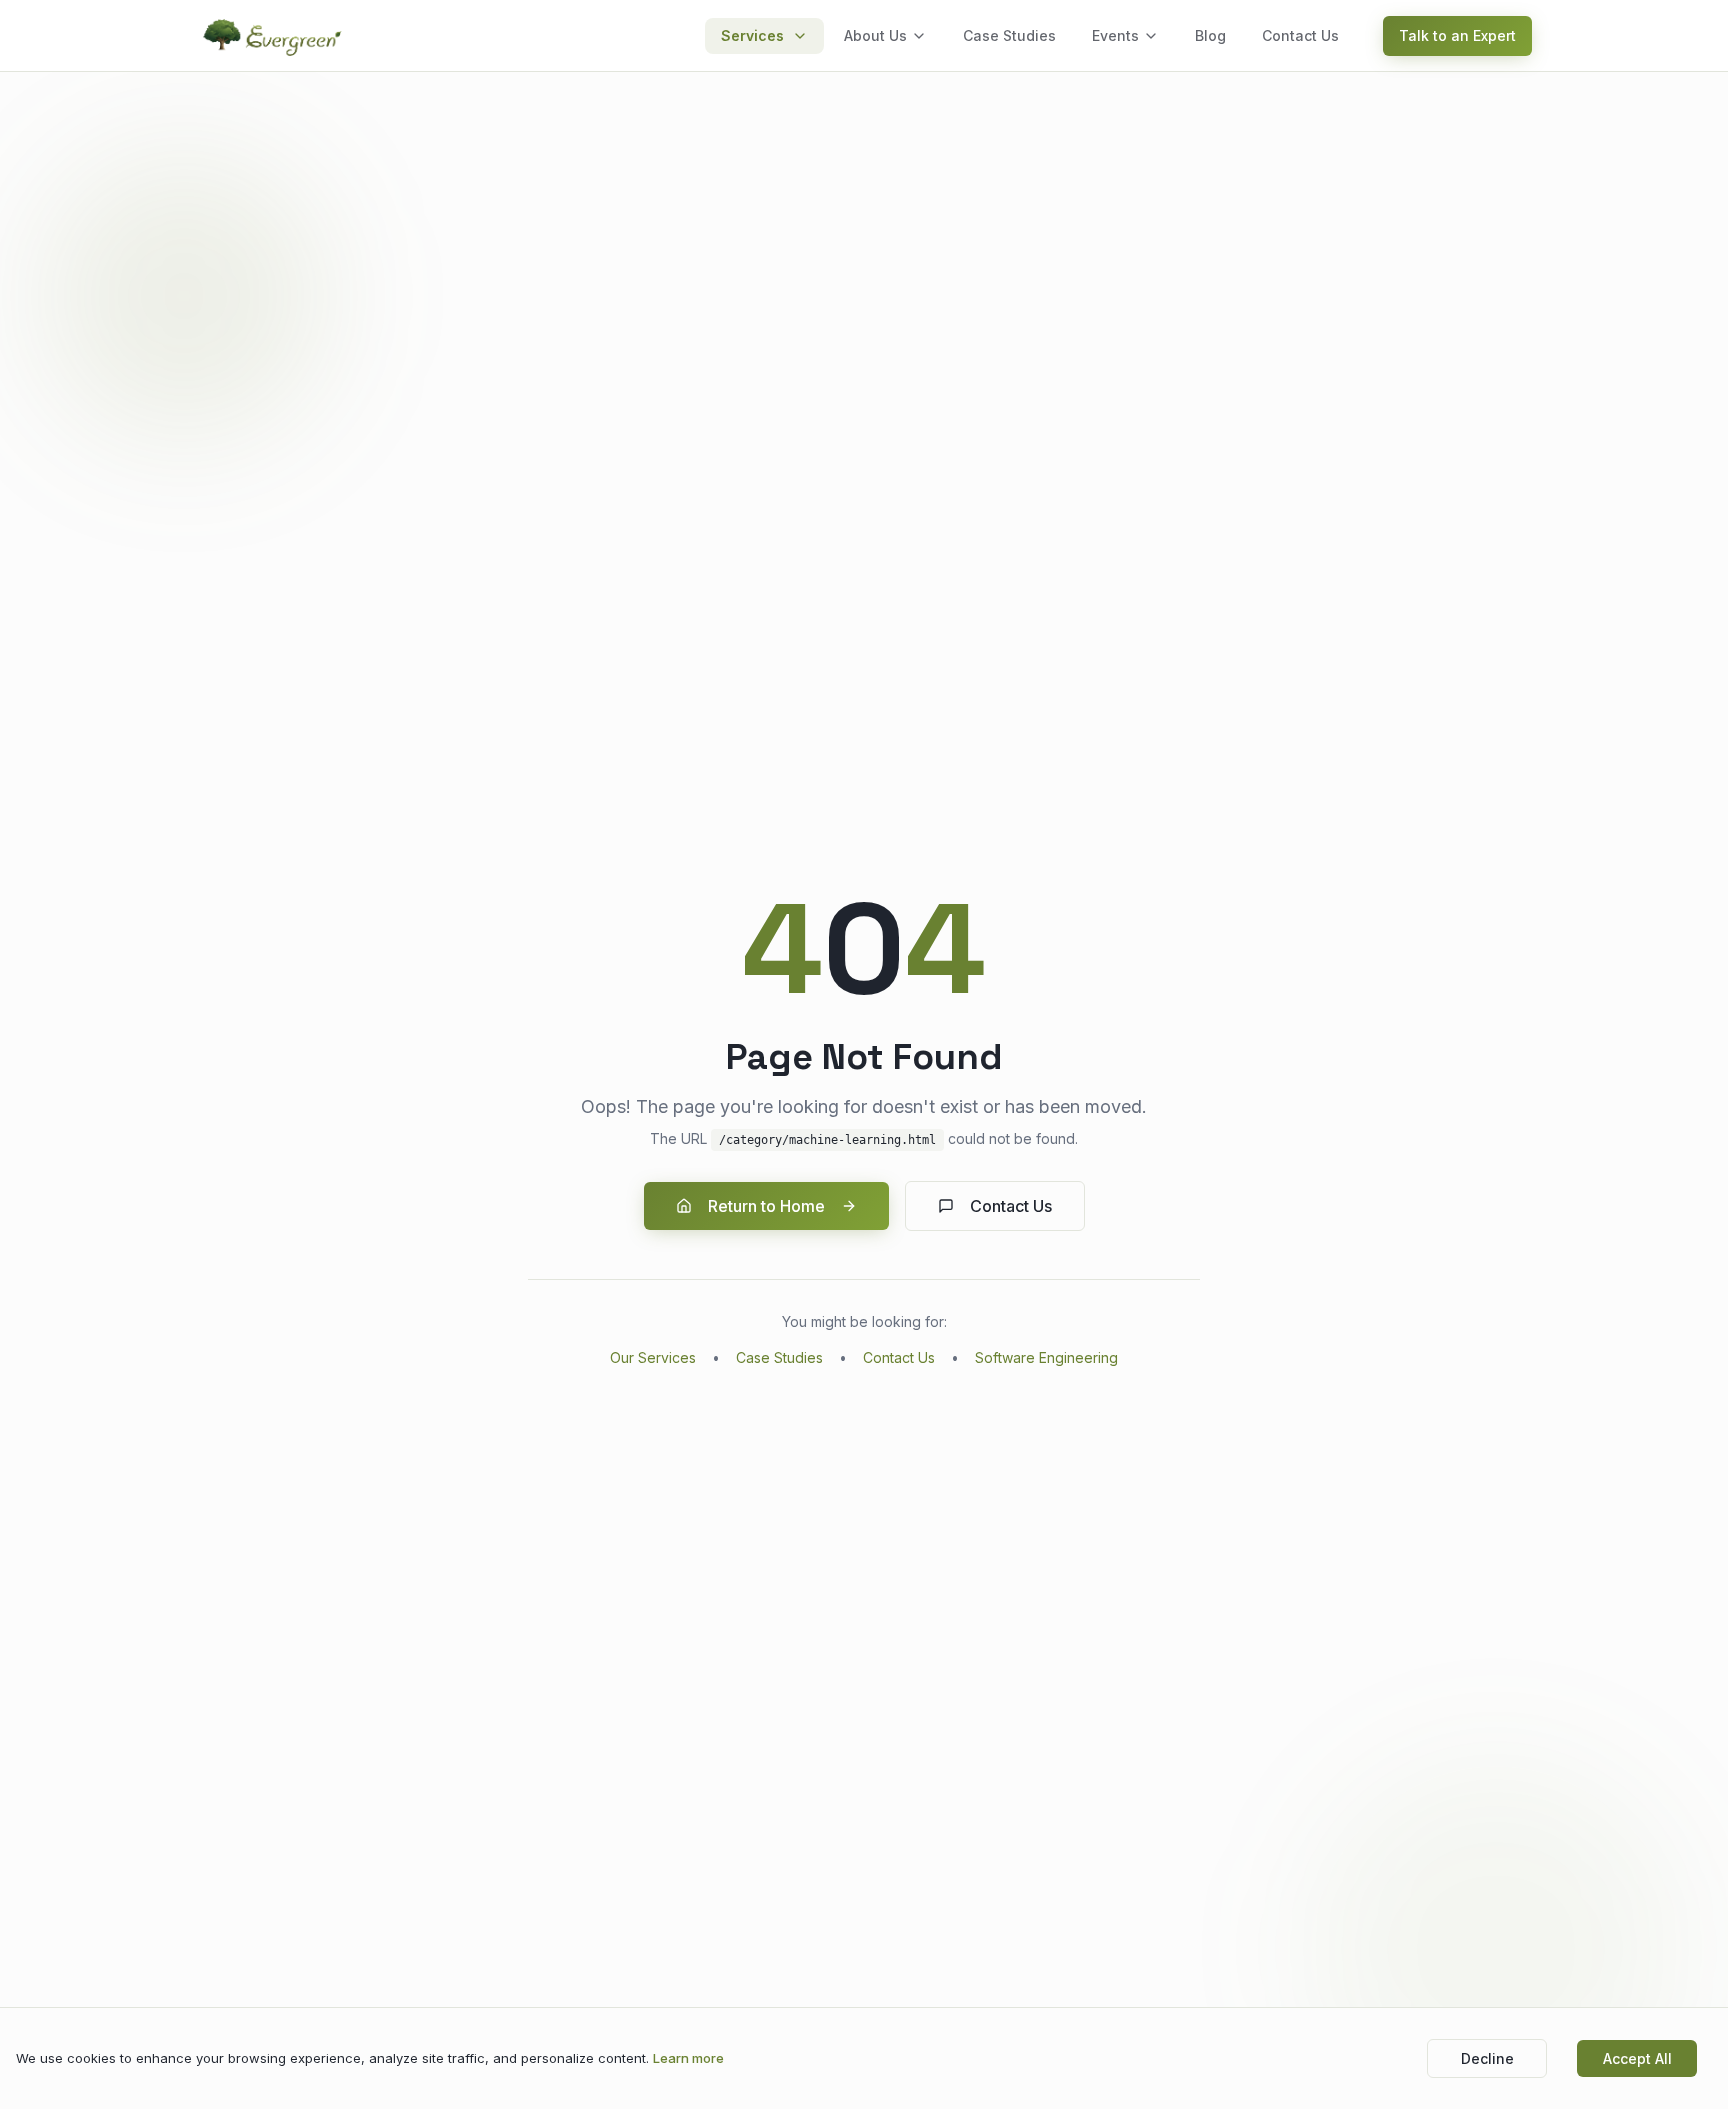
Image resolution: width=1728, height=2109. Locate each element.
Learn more (688, 2058)
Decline (1487, 2058)
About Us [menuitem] (875, 35)
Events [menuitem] (1115, 35)
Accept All (1637, 2058)
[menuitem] (764, 36)
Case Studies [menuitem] (1009, 35)
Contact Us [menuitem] (1300, 35)
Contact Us (1011, 1206)
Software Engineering (1046, 1357)
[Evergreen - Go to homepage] (274, 36)
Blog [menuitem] (1210, 35)
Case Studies (779, 1357)
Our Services (653, 1357)
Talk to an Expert (1457, 35)
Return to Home (766, 1206)
